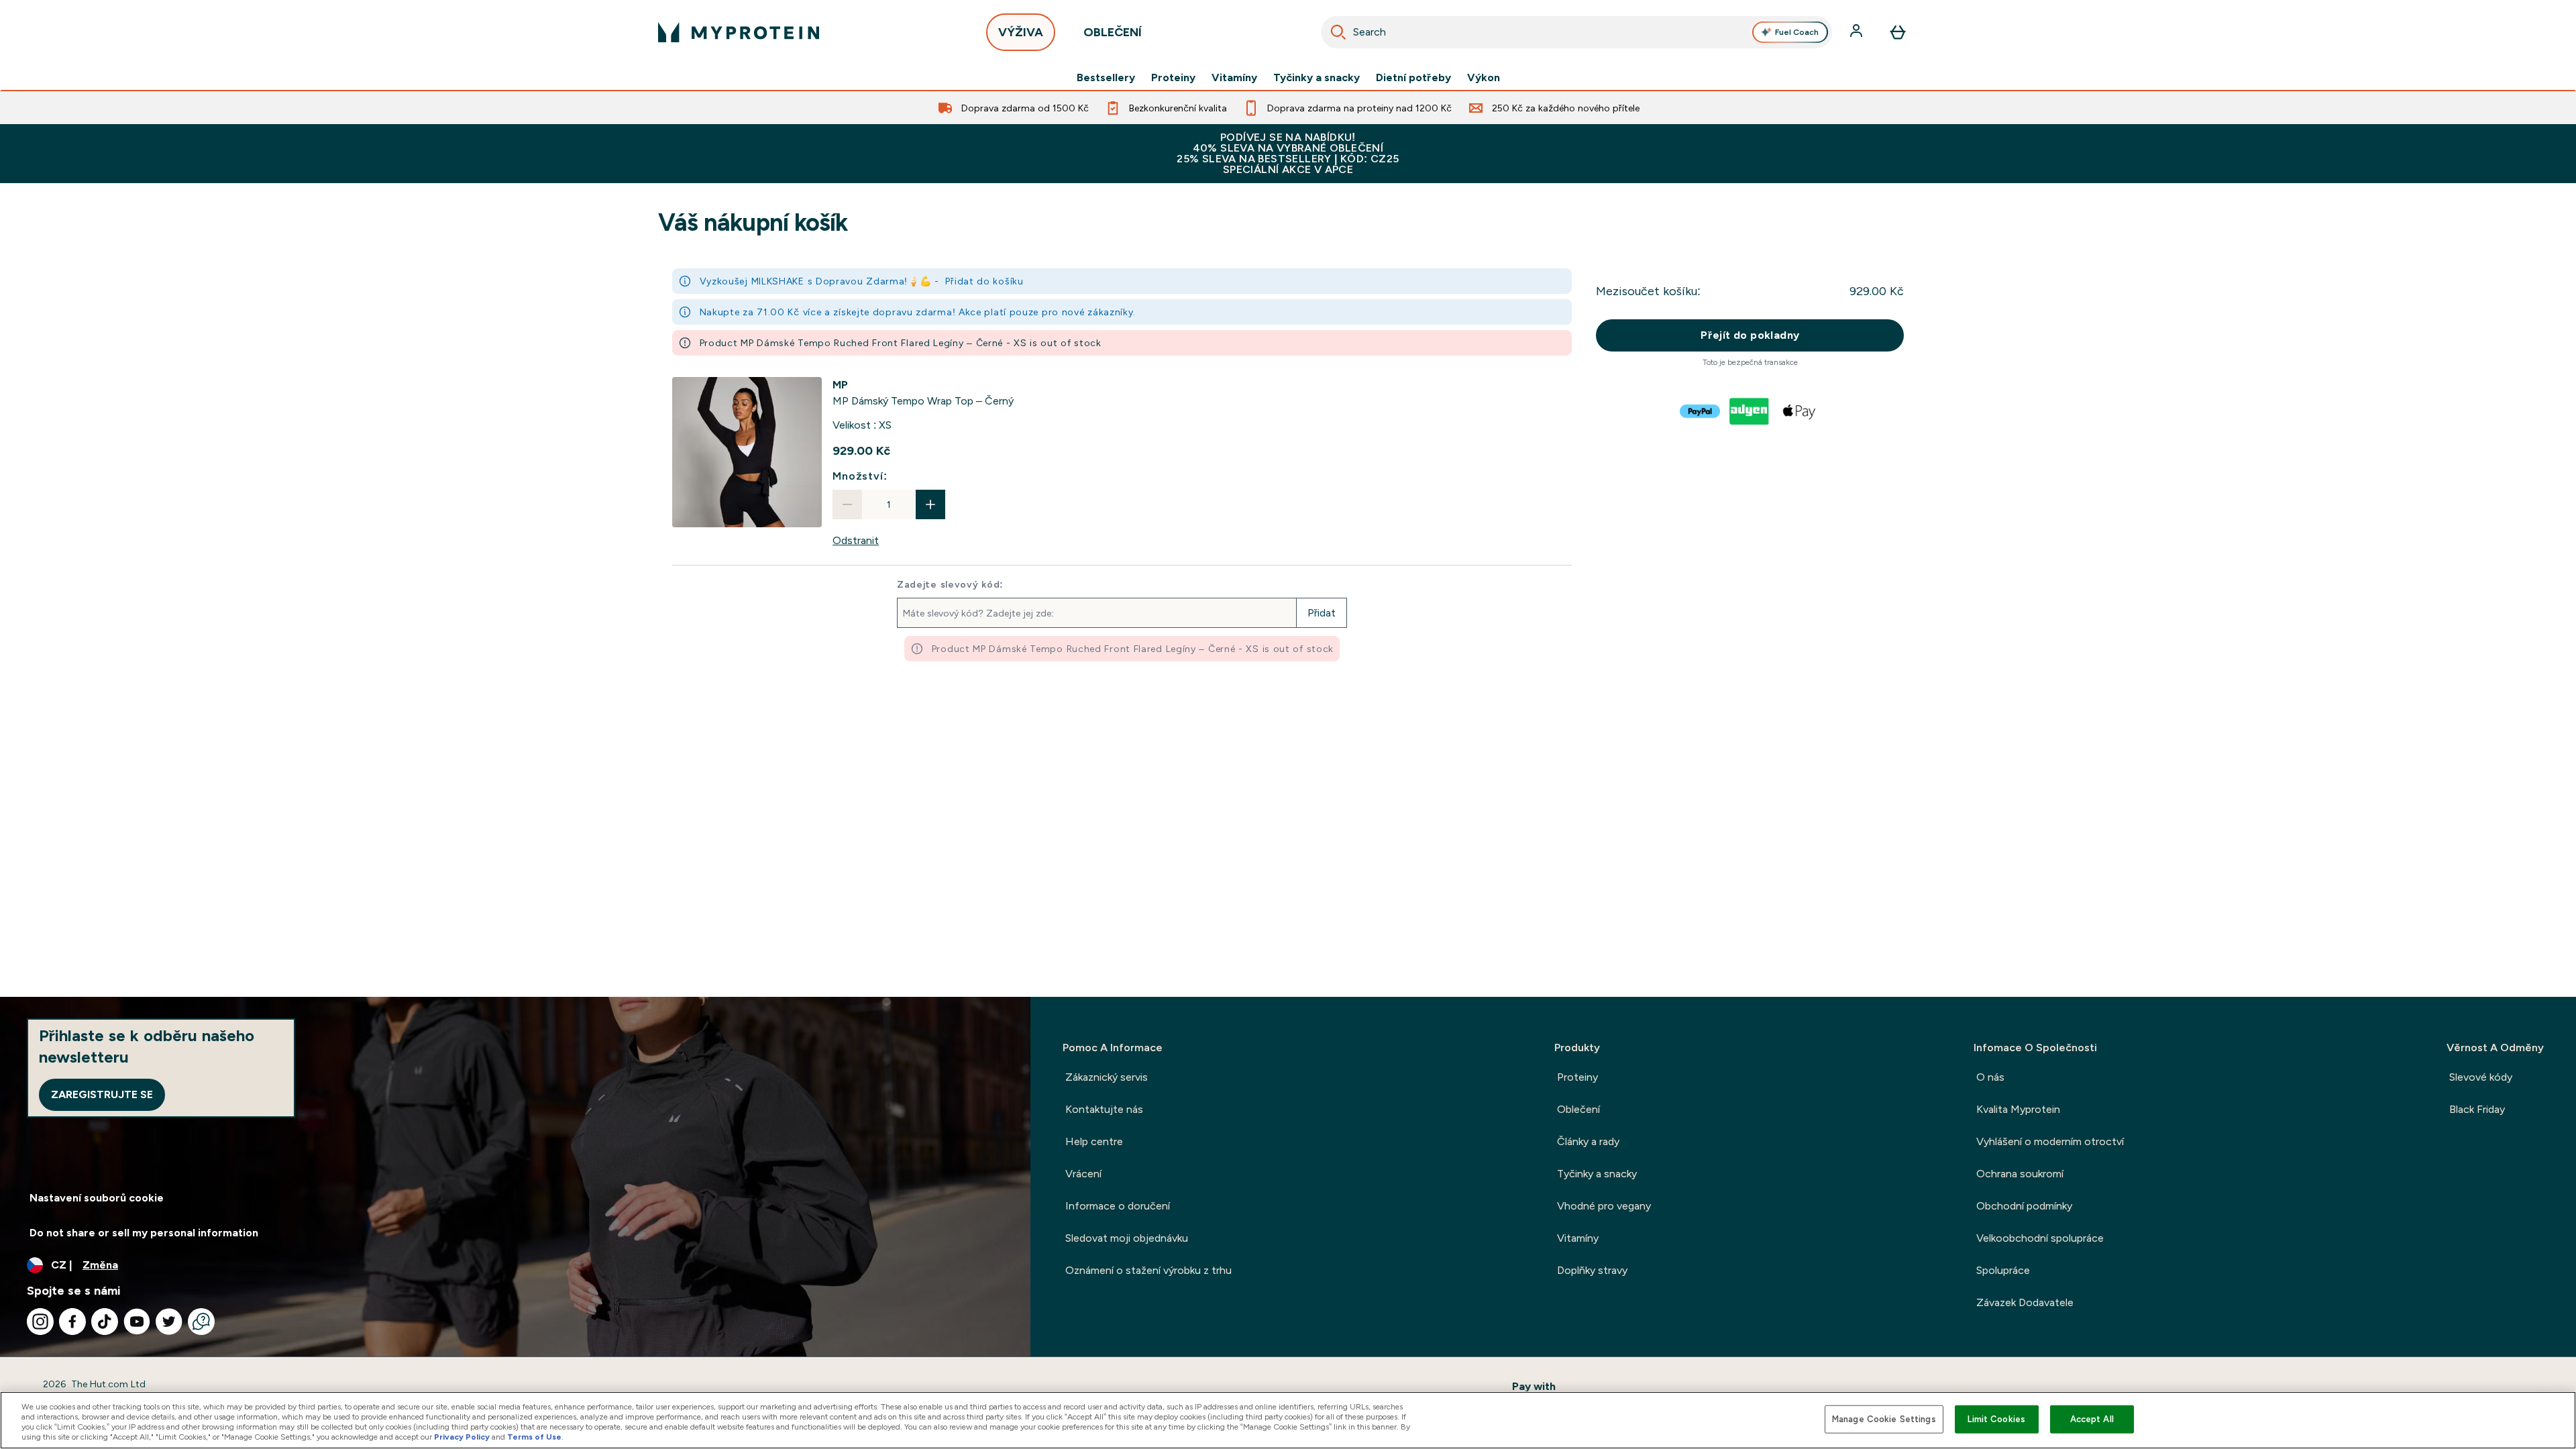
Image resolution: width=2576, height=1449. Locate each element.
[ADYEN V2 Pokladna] (1750, 411)
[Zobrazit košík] (1898, 32)
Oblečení (1578, 1109)
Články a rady (1588, 1141)
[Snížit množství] (847, 504)
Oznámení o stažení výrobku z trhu (1148, 1270)
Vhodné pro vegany (1604, 1206)
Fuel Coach (1797, 32)
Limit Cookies (1996, 1419)
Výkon (1484, 78)
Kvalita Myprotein (2018, 1109)
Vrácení (1083, 1174)
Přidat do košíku (984, 281)
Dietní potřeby (1413, 78)
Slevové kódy (2481, 1077)
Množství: (860, 476)
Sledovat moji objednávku (1127, 1238)
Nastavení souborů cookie (97, 1198)
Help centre (1094, 1141)
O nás (1990, 1077)
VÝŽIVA (1021, 32)
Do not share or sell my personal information (144, 1233)
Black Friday (2477, 1109)
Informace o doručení (1118, 1206)
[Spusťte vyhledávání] (1338, 32)
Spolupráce (2003, 1270)
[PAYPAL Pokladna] (1701, 411)
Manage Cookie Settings (1884, 1419)
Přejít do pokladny (1750, 335)
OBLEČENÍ (1113, 32)
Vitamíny (1234, 78)
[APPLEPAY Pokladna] (1800, 411)
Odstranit (856, 540)
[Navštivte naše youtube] (137, 1322)
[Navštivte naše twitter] (169, 1322)
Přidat (1322, 613)
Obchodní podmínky (2024, 1206)
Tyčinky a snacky (1317, 78)
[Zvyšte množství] (930, 504)
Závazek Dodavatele (2025, 1302)
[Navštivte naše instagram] (40, 1322)
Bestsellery (1106, 78)
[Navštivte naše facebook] (72, 1322)
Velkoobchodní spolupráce (2040, 1238)
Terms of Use (534, 1437)
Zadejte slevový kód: (950, 584)
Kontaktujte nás (1104, 1109)
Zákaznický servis (1107, 1077)
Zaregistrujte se (102, 1094)
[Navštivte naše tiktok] (105, 1322)
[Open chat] (201, 1322)
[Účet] (1858, 32)
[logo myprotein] (739, 32)
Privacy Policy (462, 1437)
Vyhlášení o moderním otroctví (2050, 1141)
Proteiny (1173, 78)
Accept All (2092, 1419)
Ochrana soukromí (2020, 1174)
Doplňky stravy (1592, 1270)
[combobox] (1576, 32)
